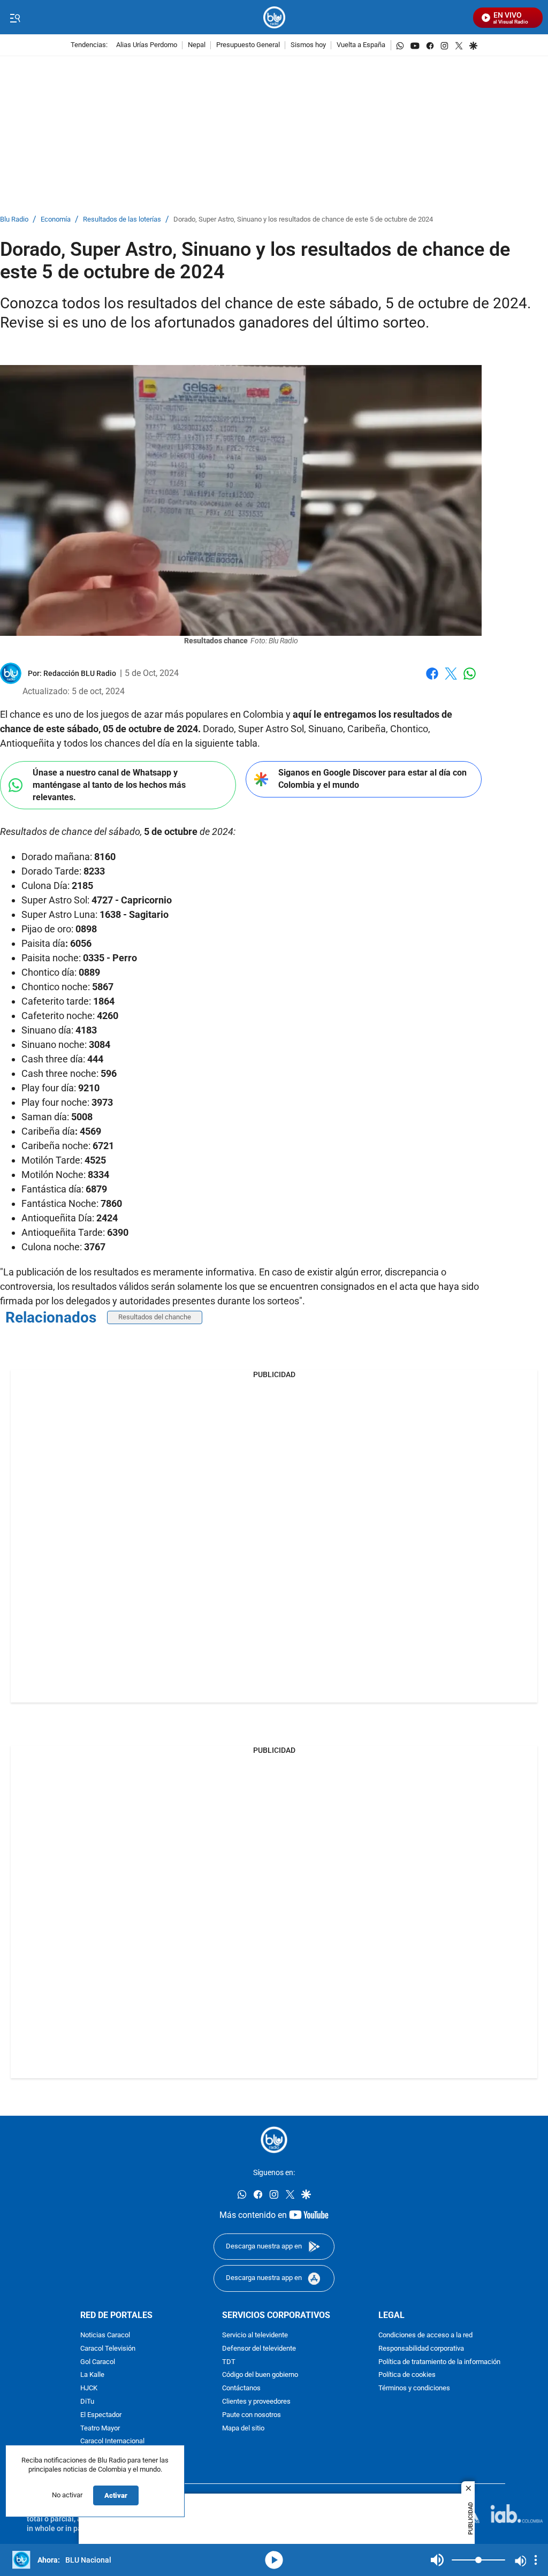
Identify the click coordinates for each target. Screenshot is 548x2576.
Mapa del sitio (243, 2428)
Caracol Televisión (108, 2349)
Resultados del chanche (155, 1317)
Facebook (432, 680)
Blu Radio (14, 220)
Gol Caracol (98, 2362)
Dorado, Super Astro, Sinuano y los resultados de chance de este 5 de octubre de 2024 (303, 220)
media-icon (274, 2560)
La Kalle (92, 2375)
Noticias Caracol (105, 2335)
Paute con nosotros (252, 2415)
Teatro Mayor (100, 2428)
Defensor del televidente (259, 2349)
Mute (437, 2560)
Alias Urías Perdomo (147, 45)
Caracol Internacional (112, 2441)
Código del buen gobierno (260, 2375)
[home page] (274, 17)
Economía (56, 220)
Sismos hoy (308, 45)
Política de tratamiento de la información (439, 2362)
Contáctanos (241, 2388)
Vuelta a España (361, 45)
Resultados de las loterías (122, 220)
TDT (229, 2362)
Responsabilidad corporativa (421, 2349)
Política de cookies (407, 2375)
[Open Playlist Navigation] (536, 2560)
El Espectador (101, 2415)
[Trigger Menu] (15, 18)
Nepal (197, 45)
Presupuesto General (248, 45)
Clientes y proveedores (256, 2402)
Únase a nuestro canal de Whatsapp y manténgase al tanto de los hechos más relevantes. (109, 785)
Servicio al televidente (255, 2335)
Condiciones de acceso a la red (425, 2335)
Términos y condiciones (414, 2388)
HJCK (89, 2388)
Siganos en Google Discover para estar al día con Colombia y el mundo (372, 779)
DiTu (87, 2402)
